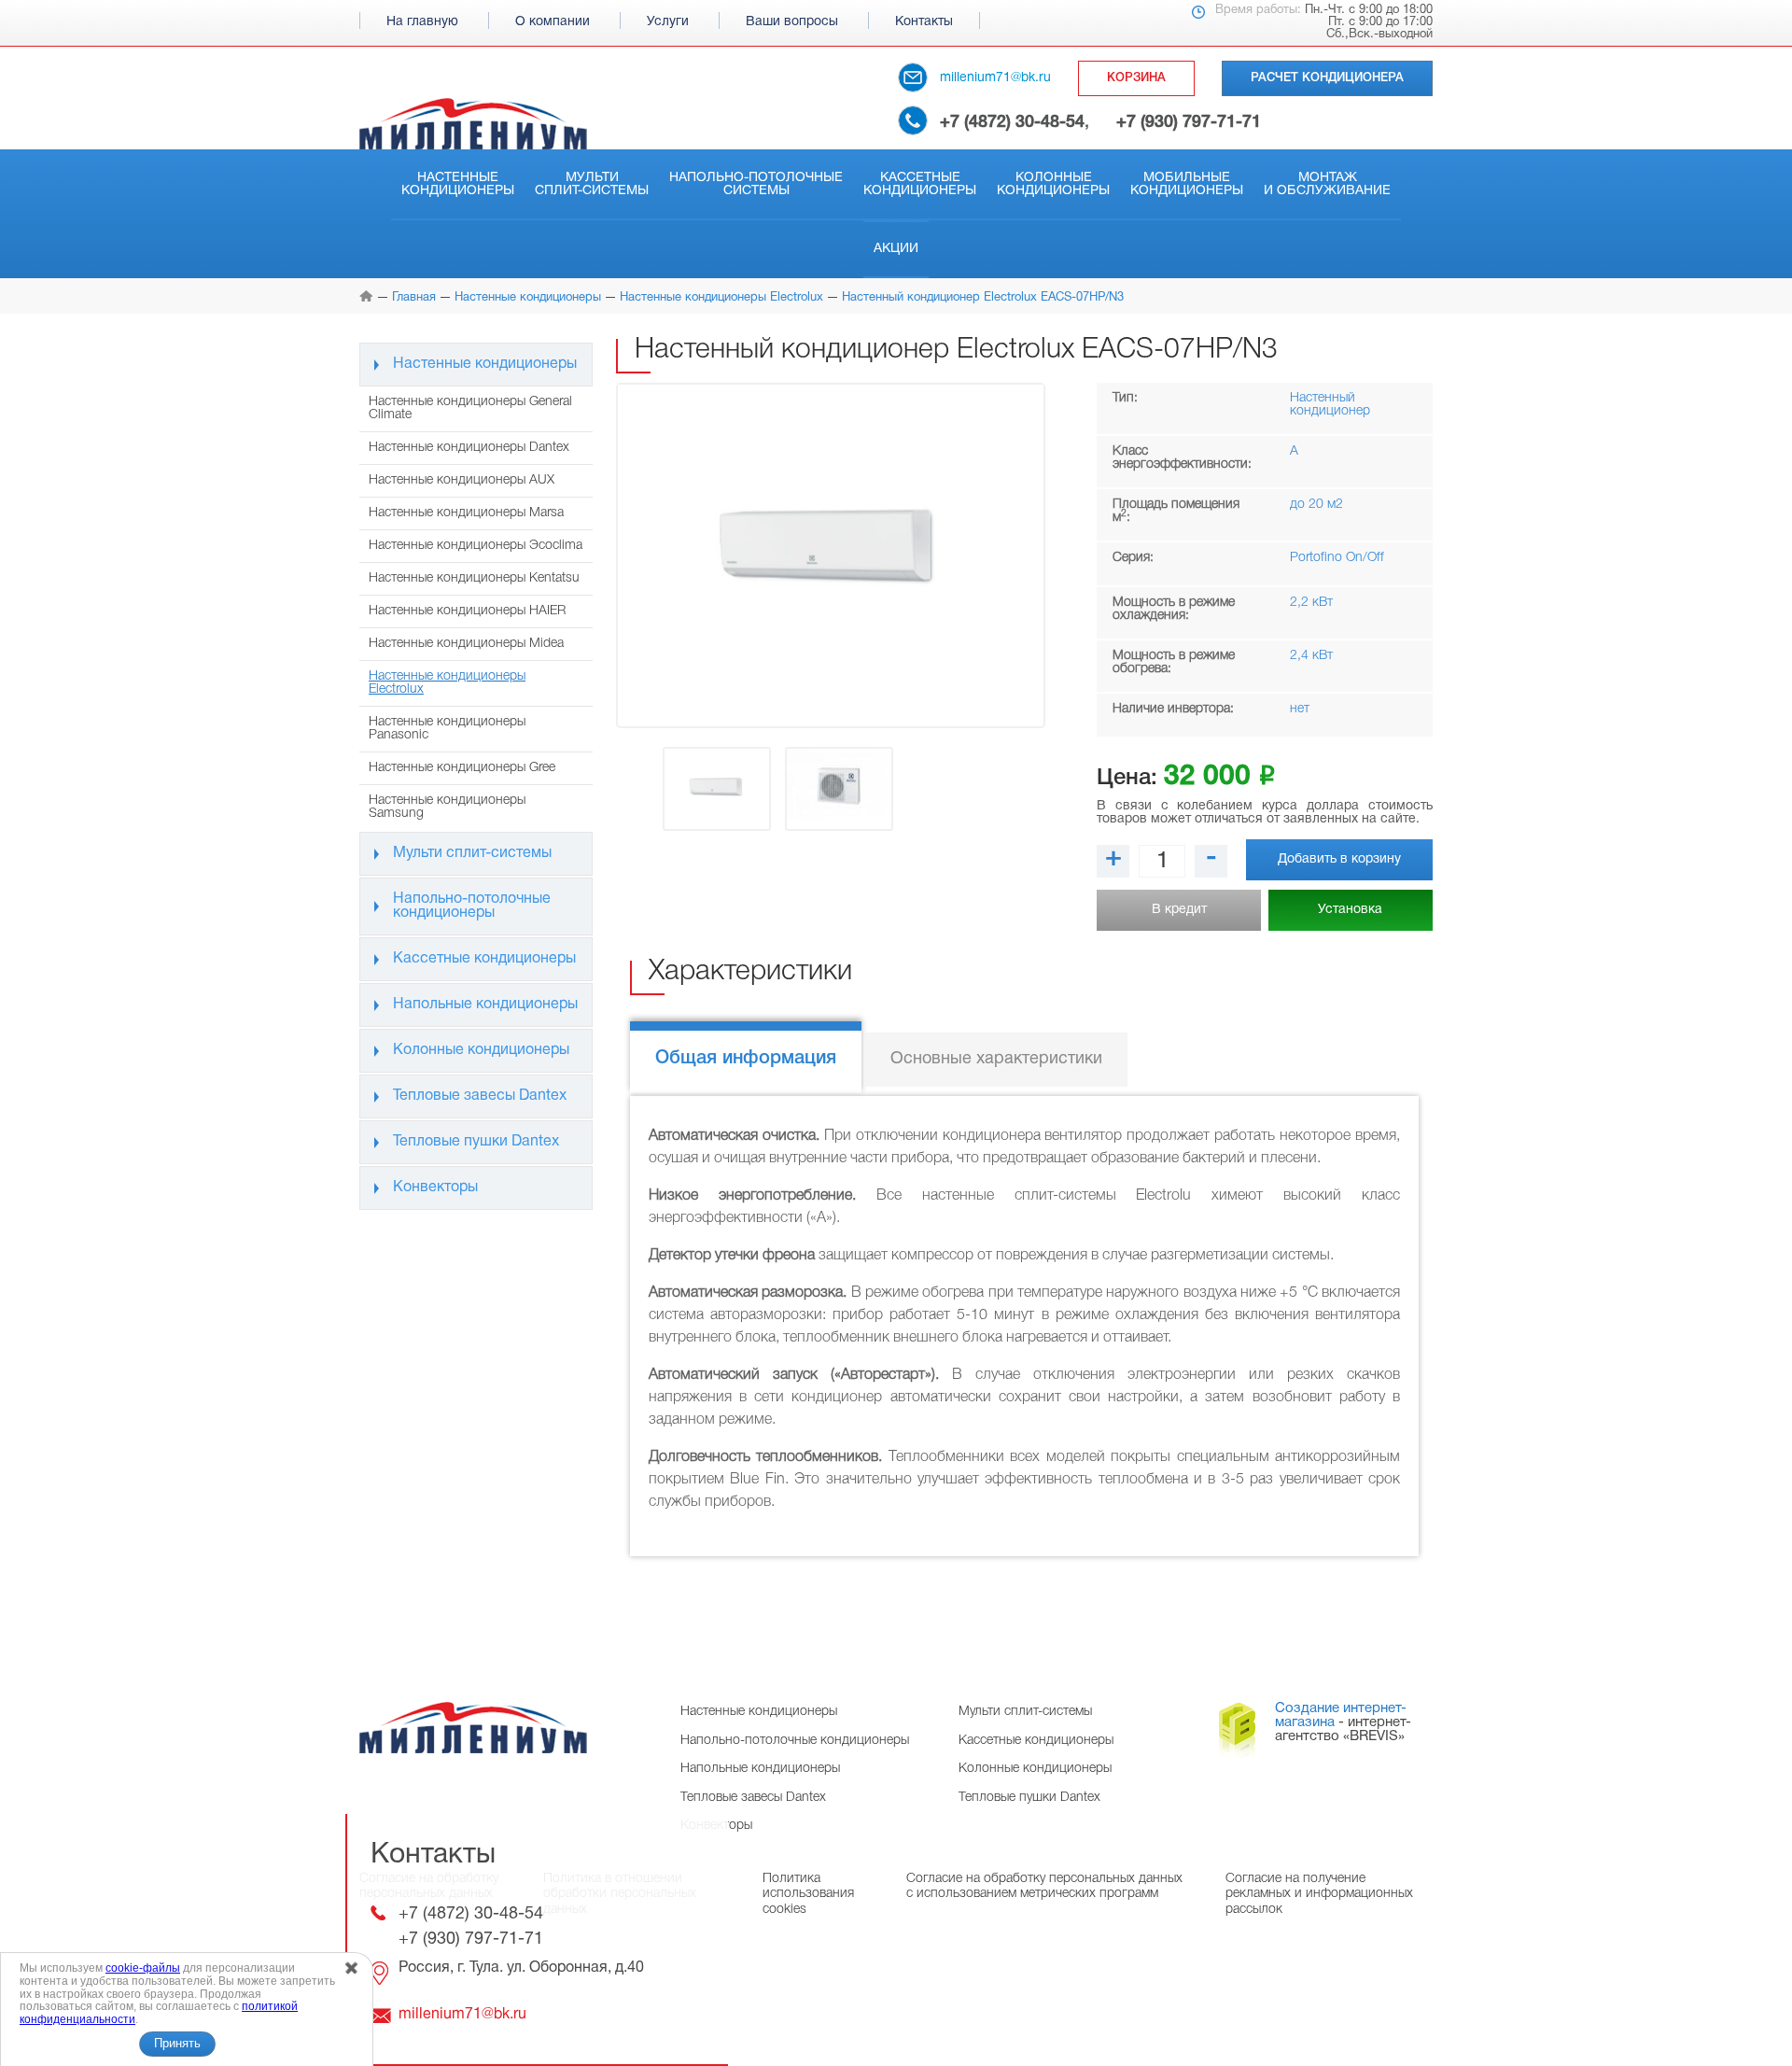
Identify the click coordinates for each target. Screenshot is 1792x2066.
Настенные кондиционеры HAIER (467, 611)
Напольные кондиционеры (485, 1005)
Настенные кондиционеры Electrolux (447, 683)
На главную (422, 22)
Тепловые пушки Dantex (476, 1142)
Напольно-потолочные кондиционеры (472, 906)
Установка (1350, 910)
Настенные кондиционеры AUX (462, 480)
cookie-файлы (143, 1968)
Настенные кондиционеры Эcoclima (476, 546)
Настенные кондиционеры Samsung (447, 807)
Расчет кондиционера (1327, 78)
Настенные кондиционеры (458, 184)
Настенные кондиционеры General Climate (470, 408)
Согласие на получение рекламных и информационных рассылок (1319, 1894)
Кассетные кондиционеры (920, 184)
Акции (896, 249)
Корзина (1136, 78)
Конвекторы (435, 1188)
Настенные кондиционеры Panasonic (447, 729)
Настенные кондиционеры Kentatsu (474, 578)
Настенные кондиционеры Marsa (466, 513)
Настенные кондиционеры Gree (462, 768)
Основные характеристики (996, 1059)
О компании (553, 22)
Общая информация (746, 1059)
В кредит (1179, 910)
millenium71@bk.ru (995, 78)
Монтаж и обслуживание (1327, 184)
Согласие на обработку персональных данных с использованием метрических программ (1044, 1886)
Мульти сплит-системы (592, 184)
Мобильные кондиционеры (1187, 184)
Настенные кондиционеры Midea (466, 644)
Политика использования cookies (808, 1894)
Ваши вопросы (792, 22)
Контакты (924, 22)
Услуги (668, 22)
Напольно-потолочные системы (756, 184)
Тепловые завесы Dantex (480, 1096)
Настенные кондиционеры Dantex (469, 448)
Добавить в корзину (1339, 859)
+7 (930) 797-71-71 (1189, 122)
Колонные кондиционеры (1053, 184)
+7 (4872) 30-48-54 (1012, 122)
